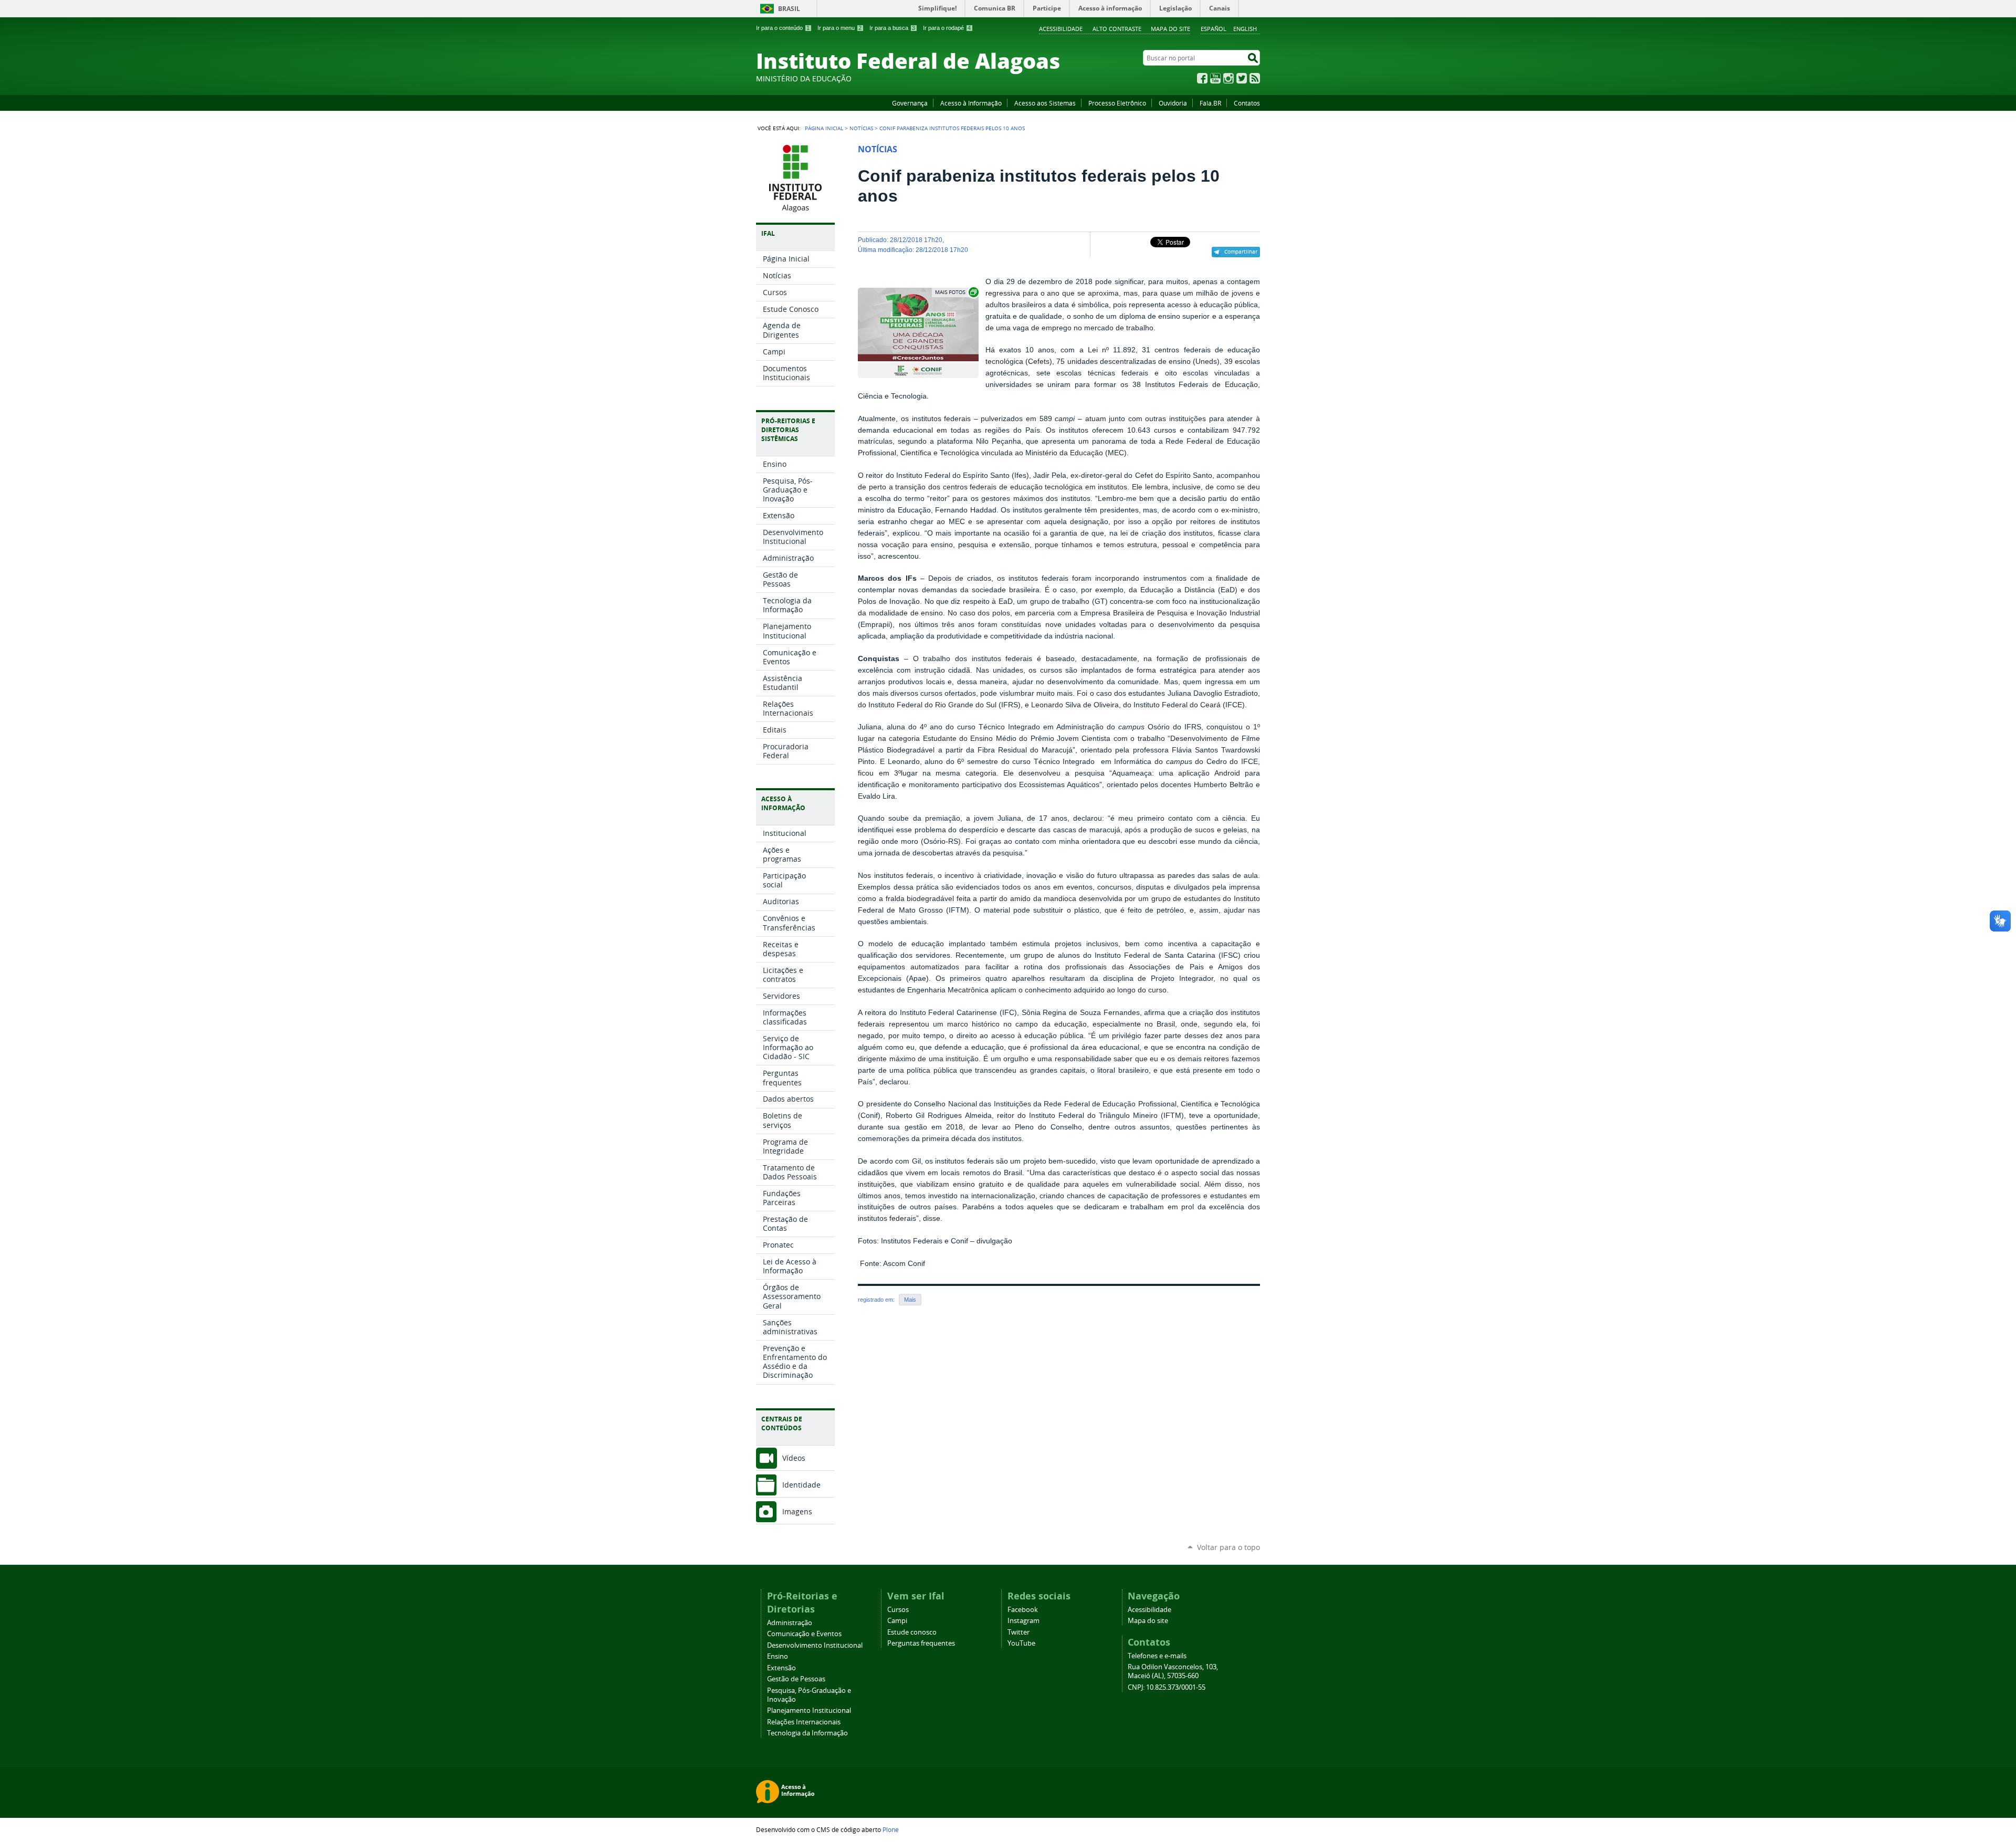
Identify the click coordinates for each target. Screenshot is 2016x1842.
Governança (910, 103)
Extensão (781, 1668)
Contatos (1247, 103)
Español (1214, 29)
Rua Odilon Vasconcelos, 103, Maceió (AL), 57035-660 (1173, 1671)
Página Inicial (824, 128)
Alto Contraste (1117, 29)
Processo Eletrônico (1117, 103)
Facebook (1202, 78)
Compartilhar (1241, 252)
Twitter (1242, 78)
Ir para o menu (839, 28)
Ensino (778, 1656)
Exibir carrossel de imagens (956, 292)
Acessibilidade (1061, 29)
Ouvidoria (1173, 103)
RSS (1255, 78)
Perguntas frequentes (921, 1643)
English (1245, 29)
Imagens (797, 1511)
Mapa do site (1170, 29)
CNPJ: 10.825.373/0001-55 (1167, 1687)
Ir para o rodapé (947, 28)
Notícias (861, 128)
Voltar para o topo (1228, 1547)
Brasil (789, 9)
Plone (891, 1829)
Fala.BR (1210, 103)
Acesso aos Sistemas (1045, 103)
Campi (897, 1621)
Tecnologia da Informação (807, 1733)
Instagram (1228, 78)
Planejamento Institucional (809, 1710)
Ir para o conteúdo (783, 28)
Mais (910, 1300)
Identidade (801, 1485)
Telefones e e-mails (1157, 1656)
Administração (790, 1623)
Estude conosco (912, 1632)
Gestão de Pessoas (796, 1679)
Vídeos (794, 1458)
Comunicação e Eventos (804, 1634)
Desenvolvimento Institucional (815, 1645)
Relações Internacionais (804, 1722)
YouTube (1215, 78)
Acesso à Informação (971, 103)
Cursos (898, 1610)
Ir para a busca (892, 28)
